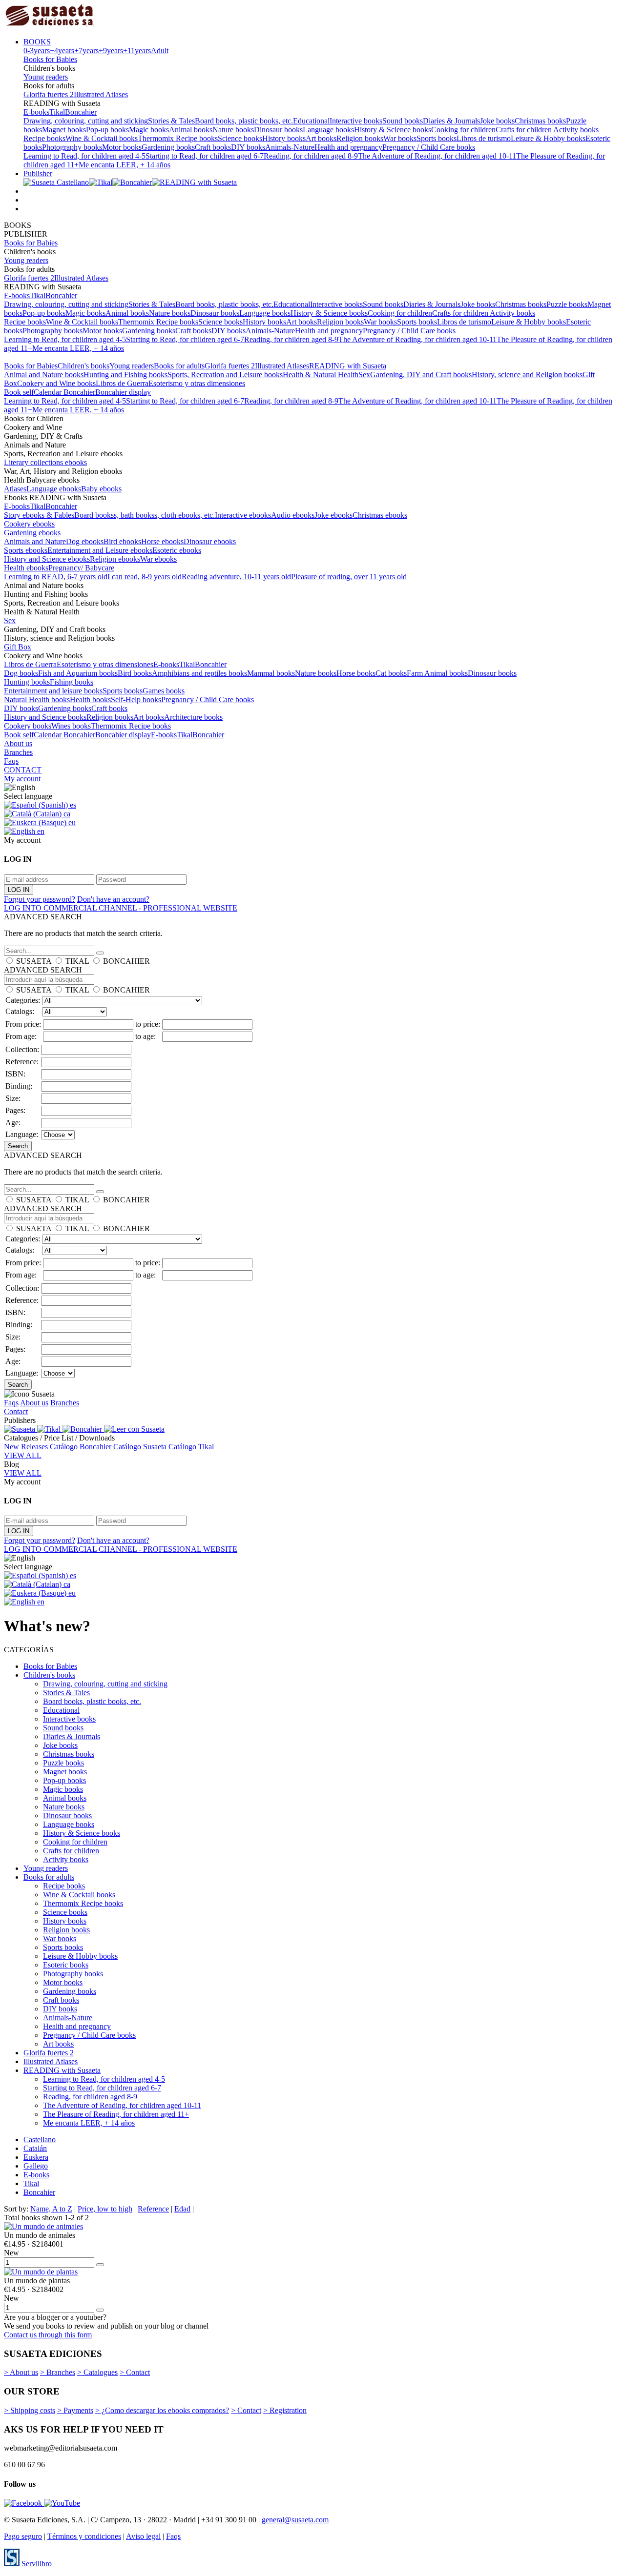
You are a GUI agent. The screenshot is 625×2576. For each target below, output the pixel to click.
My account (22, 779)
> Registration (285, 2410)
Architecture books (193, 717)
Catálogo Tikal (191, 1447)
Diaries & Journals (451, 121)
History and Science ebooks (47, 559)
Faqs (11, 761)
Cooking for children (463, 130)
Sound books (403, 121)
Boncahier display (123, 392)
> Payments (75, 2410)
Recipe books (44, 138)
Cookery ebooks (29, 524)
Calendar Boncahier (64, 392)
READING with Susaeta (348, 366)
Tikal (57, 112)
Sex (364, 375)
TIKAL (77, 961)
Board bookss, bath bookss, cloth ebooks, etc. (145, 515)
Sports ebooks (26, 550)
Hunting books (27, 682)
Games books (164, 691)
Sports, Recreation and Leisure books (225, 375)
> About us (21, 2372)
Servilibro (36, 2564)
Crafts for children (524, 130)
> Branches (58, 2372)
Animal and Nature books (44, 375)
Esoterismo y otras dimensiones (197, 383)
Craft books (213, 147)
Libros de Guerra (122, 383)
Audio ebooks (293, 515)
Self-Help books (136, 700)
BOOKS (37, 42)
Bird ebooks (122, 541)
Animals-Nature (290, 147)
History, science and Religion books (527, 375)
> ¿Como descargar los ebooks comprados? (162, 2410)
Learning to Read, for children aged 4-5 (84, 156)
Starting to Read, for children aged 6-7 (205, 156)
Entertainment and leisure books (53, 691)
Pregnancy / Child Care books (429, 147)
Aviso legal (143, 2536)
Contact (16, 1411)
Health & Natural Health (321, 375)
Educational (311, 121)
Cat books (391, 673)
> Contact (135, 2372)
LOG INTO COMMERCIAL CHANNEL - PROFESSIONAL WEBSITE (121, 908)
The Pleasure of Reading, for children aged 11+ (116, 2114)
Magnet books (64, 130)
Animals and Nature (35, 541)
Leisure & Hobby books (548, 138)
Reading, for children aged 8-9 (311, 156)
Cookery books (28, 726)
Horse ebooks (162, 541)
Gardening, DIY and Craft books (421, 375)
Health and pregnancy (348, 147)
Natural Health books (37, 700)
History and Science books (45, 717)
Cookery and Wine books (56, 383)
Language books (328, 130)
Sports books (437, 138)
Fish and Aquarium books (78, 673)
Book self (19, 392)
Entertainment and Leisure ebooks (100, 550)
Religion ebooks (115, 559)
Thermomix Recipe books (178, 138)
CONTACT (23, 770)
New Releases (27, 1447)
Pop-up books (107, 130)
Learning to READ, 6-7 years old (56, 577)
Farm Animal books (437, 673)
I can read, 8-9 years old (145, 577)
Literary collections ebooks (45, 462)
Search (18, 1146)
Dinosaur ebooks (210, 541)
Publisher (38, 173)
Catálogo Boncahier (82, 1447)
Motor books (122, 147)
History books (284, 138)
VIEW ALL (23, 1455)
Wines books (71, 726)
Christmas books (540, 121)
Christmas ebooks (380, 515)
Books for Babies (50, 59)
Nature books (233, 130)
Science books (240, 138)
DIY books (248, 147)
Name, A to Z (51, 2209)
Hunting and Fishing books (125, 375)
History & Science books (393, 130)
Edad (182, 2209)
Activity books (576, 130)
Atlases (15, 489)
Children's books (83, 366)
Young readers (46, 77)
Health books (90, 700)
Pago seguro (23, 2536)
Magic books (149, 130)
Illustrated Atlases (101, 94)
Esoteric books (66, 1965)
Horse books (356, 673)
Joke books (497, 121)
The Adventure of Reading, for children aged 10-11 (437, 156)
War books (400, 138)
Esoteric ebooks (177, 550)
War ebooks (158, 559)
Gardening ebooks (32, 533)
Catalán (35, 2148)
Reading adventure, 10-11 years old (236, 577)
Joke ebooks (333, 515)
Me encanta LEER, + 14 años (125, 165)
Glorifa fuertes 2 (49, 94)
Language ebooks (54, 489)
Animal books (191, 130)
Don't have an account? (113, 899)
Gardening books (168, 147)
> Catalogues (97, 2372)
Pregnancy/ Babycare (81, 568)
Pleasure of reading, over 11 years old (349, 577)
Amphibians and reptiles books (199, 673)
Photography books (72, 147)
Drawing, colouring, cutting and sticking (86, 121)
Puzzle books (567, 304)
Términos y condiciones (84, 2536)
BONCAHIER (126, 961)
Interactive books (356, 121)
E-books (36, 112)
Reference (153, 2209)
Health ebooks (26, 568)
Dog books (21, 673)
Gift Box (18, 647)
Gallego (36, 2166)
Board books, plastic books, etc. (244, 121)
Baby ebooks (101, 489)
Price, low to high (105, 2209)
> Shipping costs (30, 2410)
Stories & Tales (171, 121)
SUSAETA (34, 961)
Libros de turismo (484, 138)
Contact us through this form (48, 2335)
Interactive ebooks (243, 515)
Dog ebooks (85, 541)
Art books (321, 138)
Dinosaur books (278, 130)
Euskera (36, 2157)
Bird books (135, 673)
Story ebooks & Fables (39, 515)
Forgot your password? (40, 899)
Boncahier (81, 112)
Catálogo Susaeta (141, 1447)
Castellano (40, 2140)
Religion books (360, 138)
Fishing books (72, 682)
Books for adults (179, 366)
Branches (18, 752)
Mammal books (271, 673)
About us (18, 743)
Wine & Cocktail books (102, 138)
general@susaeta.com (295, 2520)
